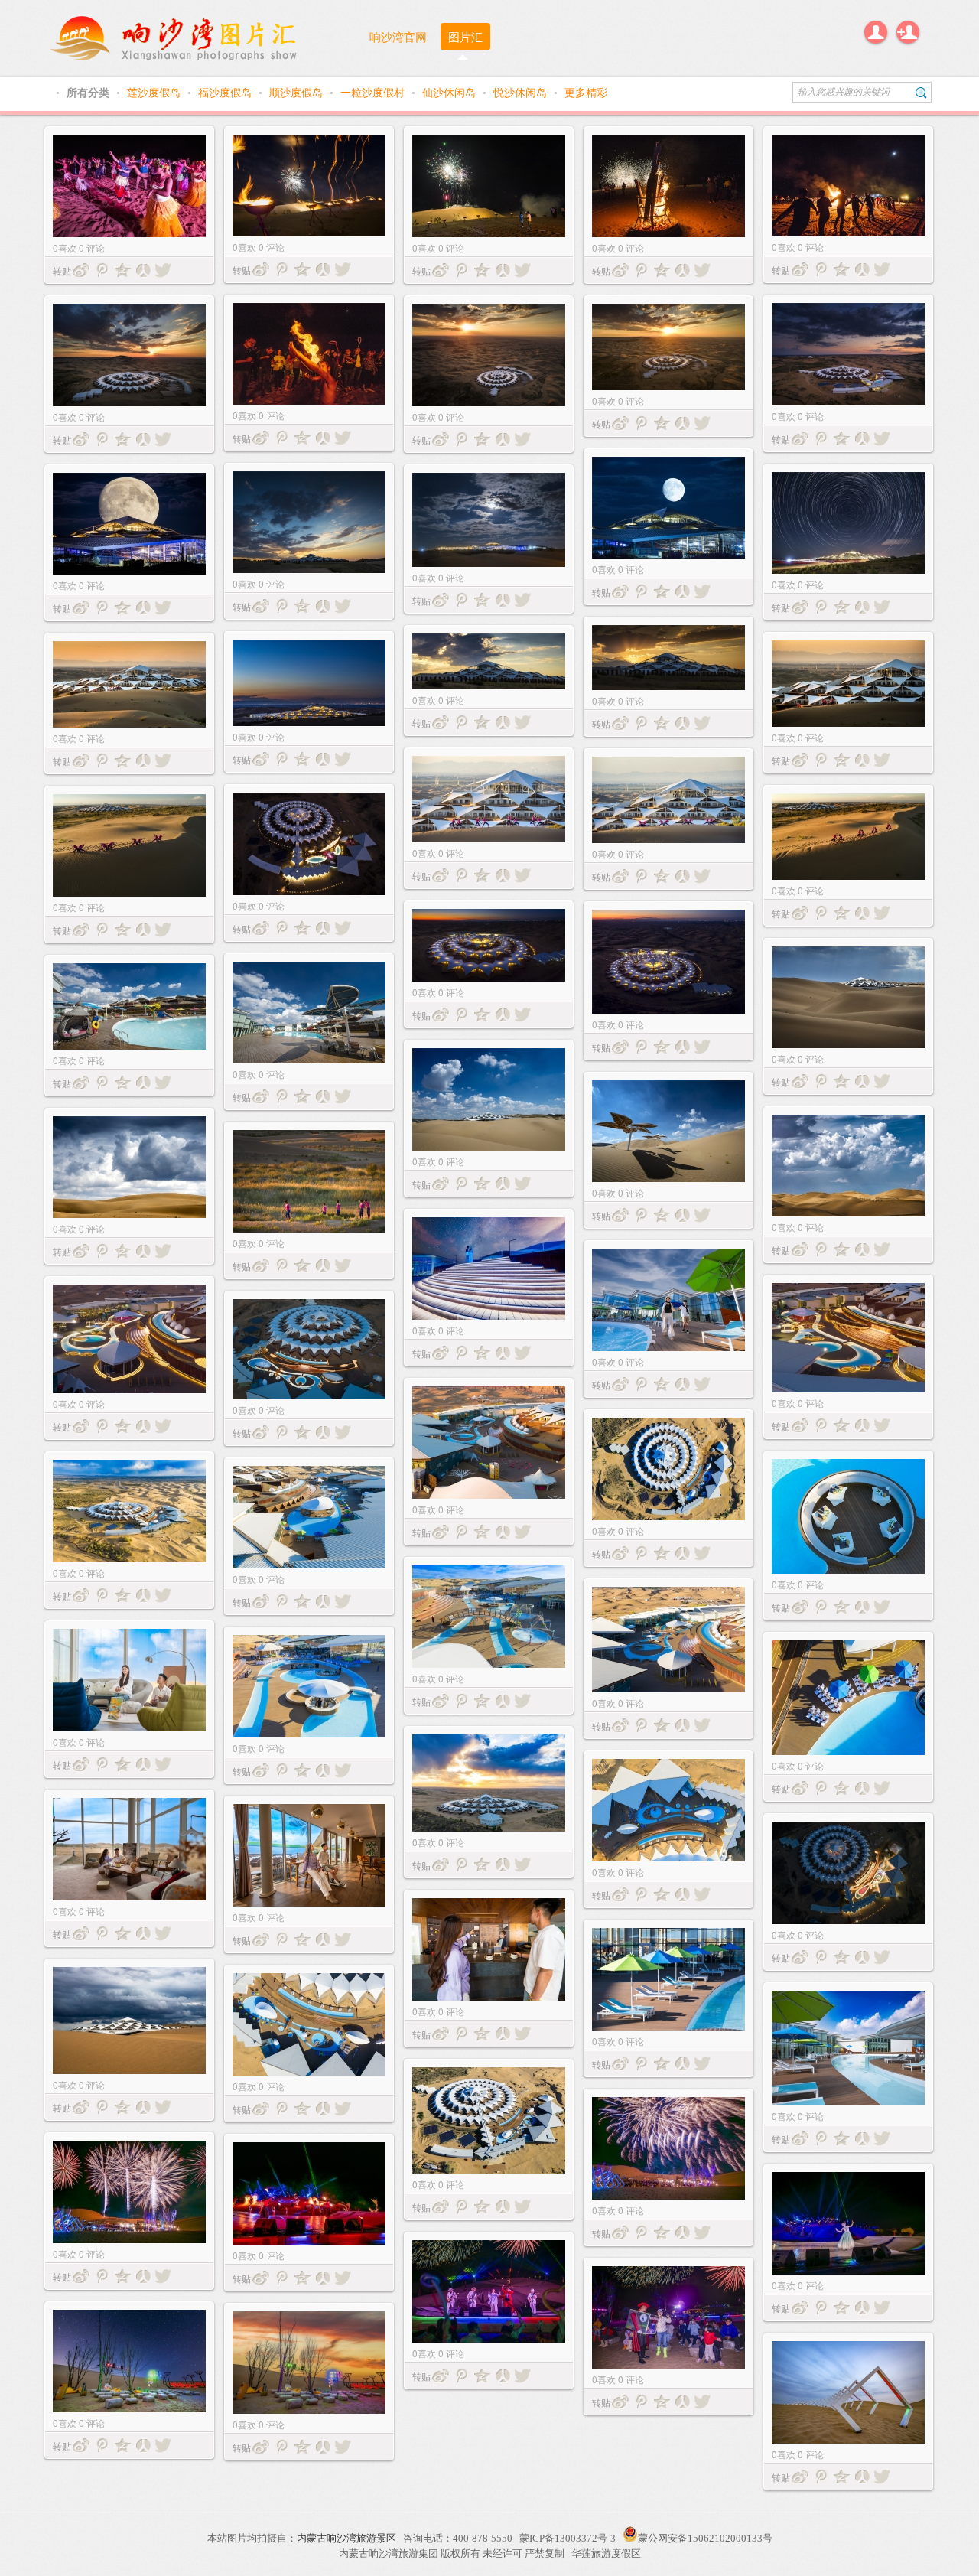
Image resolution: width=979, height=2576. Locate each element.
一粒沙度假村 (374, 92)
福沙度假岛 (226, 92)
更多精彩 (586, 92)
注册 (908, 32)
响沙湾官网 (398, 36)
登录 (876, 32)
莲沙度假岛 (155, 92)
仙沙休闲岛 (450, 92)
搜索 (921, 92)
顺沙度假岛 (298, 92)
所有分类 (89, 92)
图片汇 (465, 36)
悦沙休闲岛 (522, 92)
